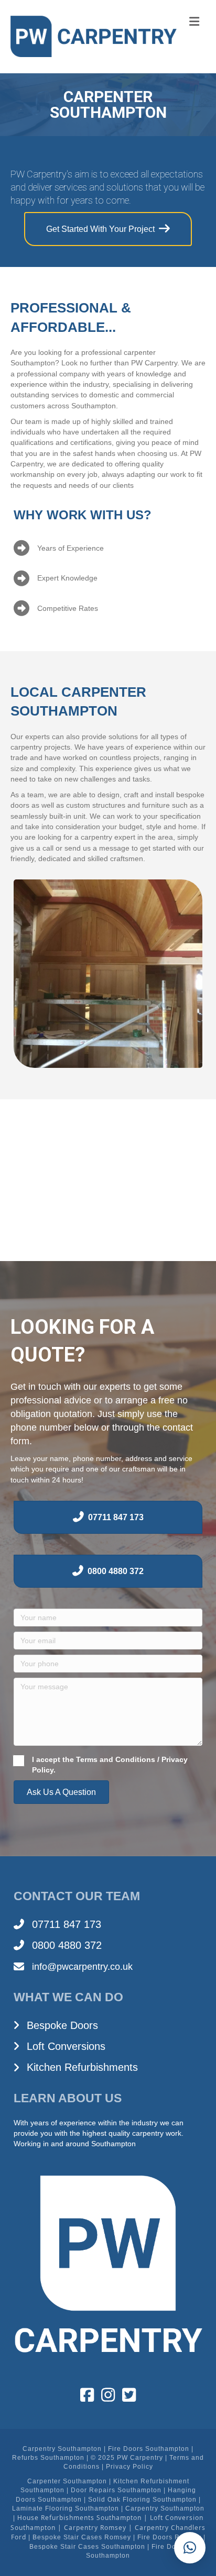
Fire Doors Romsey (169, 2537)
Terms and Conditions (116, 1759)
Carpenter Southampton (67, 2481)
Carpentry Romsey (95, 2528)
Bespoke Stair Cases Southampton (87, 2547)
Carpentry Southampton (62, 2449)
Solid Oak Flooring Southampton (142, 2500)
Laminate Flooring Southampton (66, 2508)
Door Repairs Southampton (116, 2490)
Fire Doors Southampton (149, 2449)
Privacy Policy (129, 2467)
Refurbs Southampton (48, 2458)
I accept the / (110, 1765)
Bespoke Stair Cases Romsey (82, 2537)
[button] (61, 1792)
